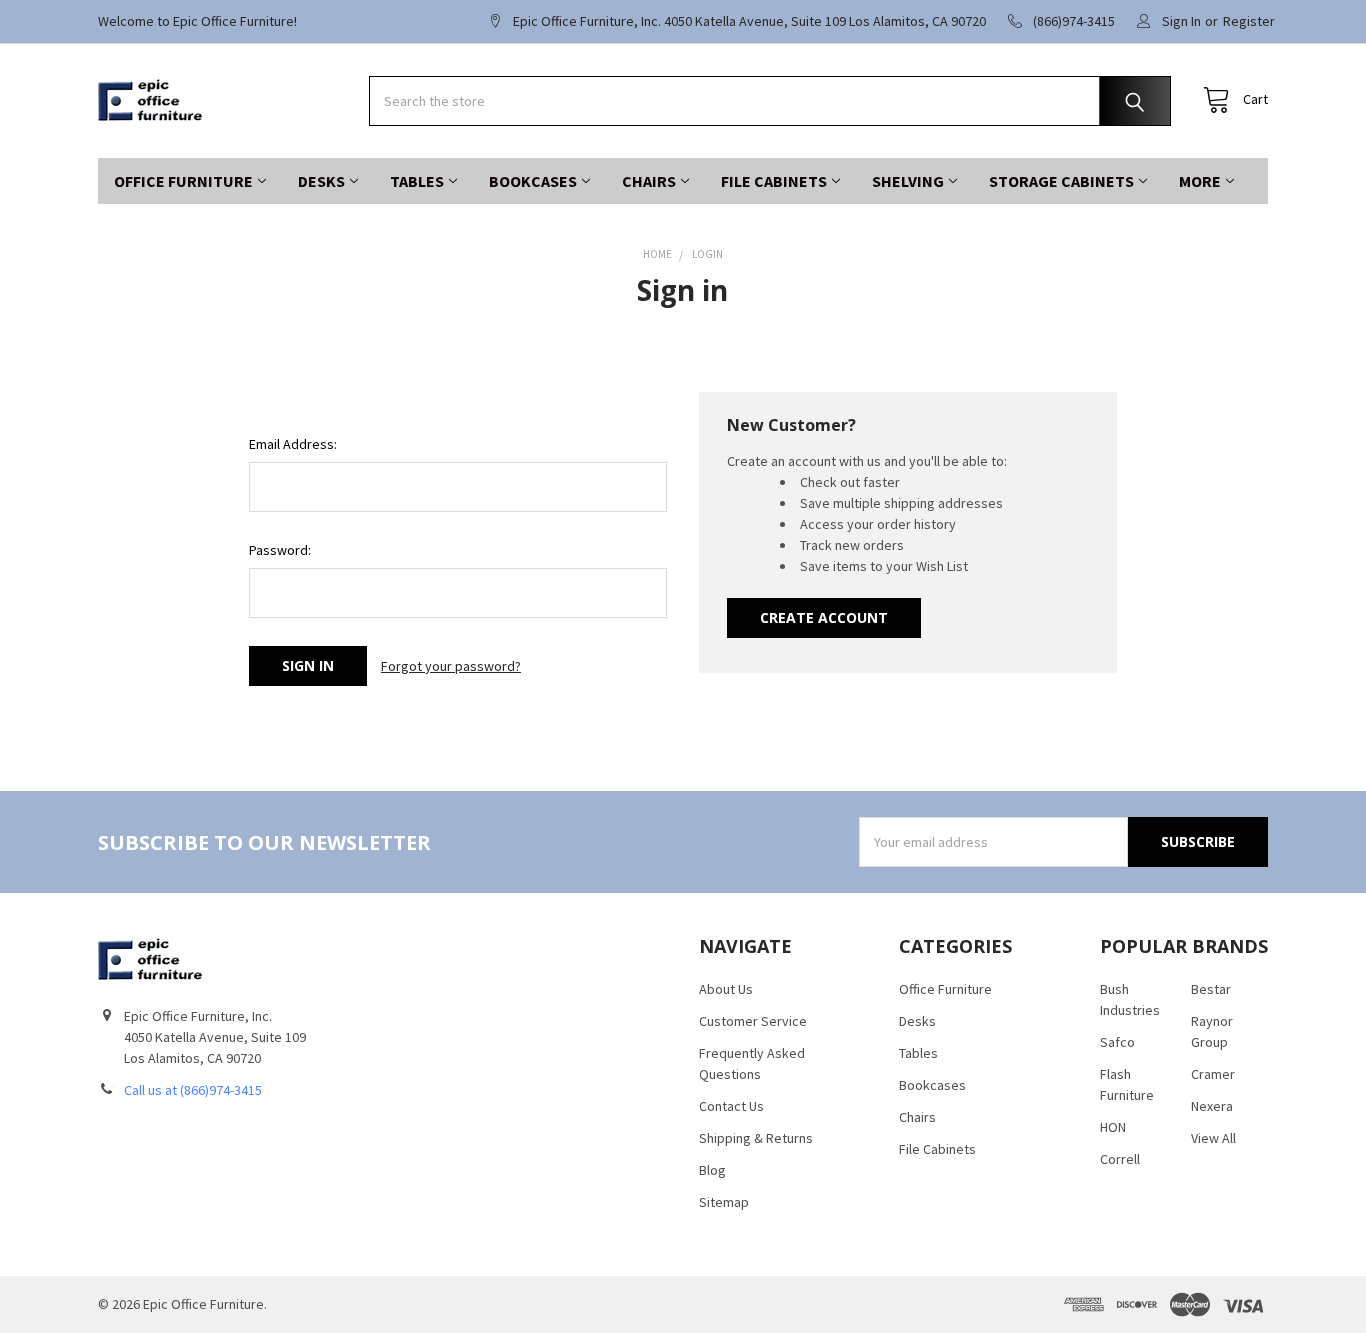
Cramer (1213, 1074)
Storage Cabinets (1061, 181)
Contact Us (731, 1106)
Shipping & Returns (756, 1138)
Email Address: (293, 444)
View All (1213, 1138)
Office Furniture (183, 181)
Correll (1120, 1159)
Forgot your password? (451, 666)
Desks (321, 181)
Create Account (824, 617)
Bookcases (533, 181)
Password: (280, 550)
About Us (726, 989)
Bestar (1211, 989)
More (1200, 181)
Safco (1117, 1042)
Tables (417, 181)
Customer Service (753, 1021)
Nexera (1212, 1106)
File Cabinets (774, 181)
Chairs (649, 181)
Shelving (908, 181)
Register (1249, 21)
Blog (712, 1170)
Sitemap (724, 1202)
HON (1113, 1127)
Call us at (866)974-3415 (193, 1090)
